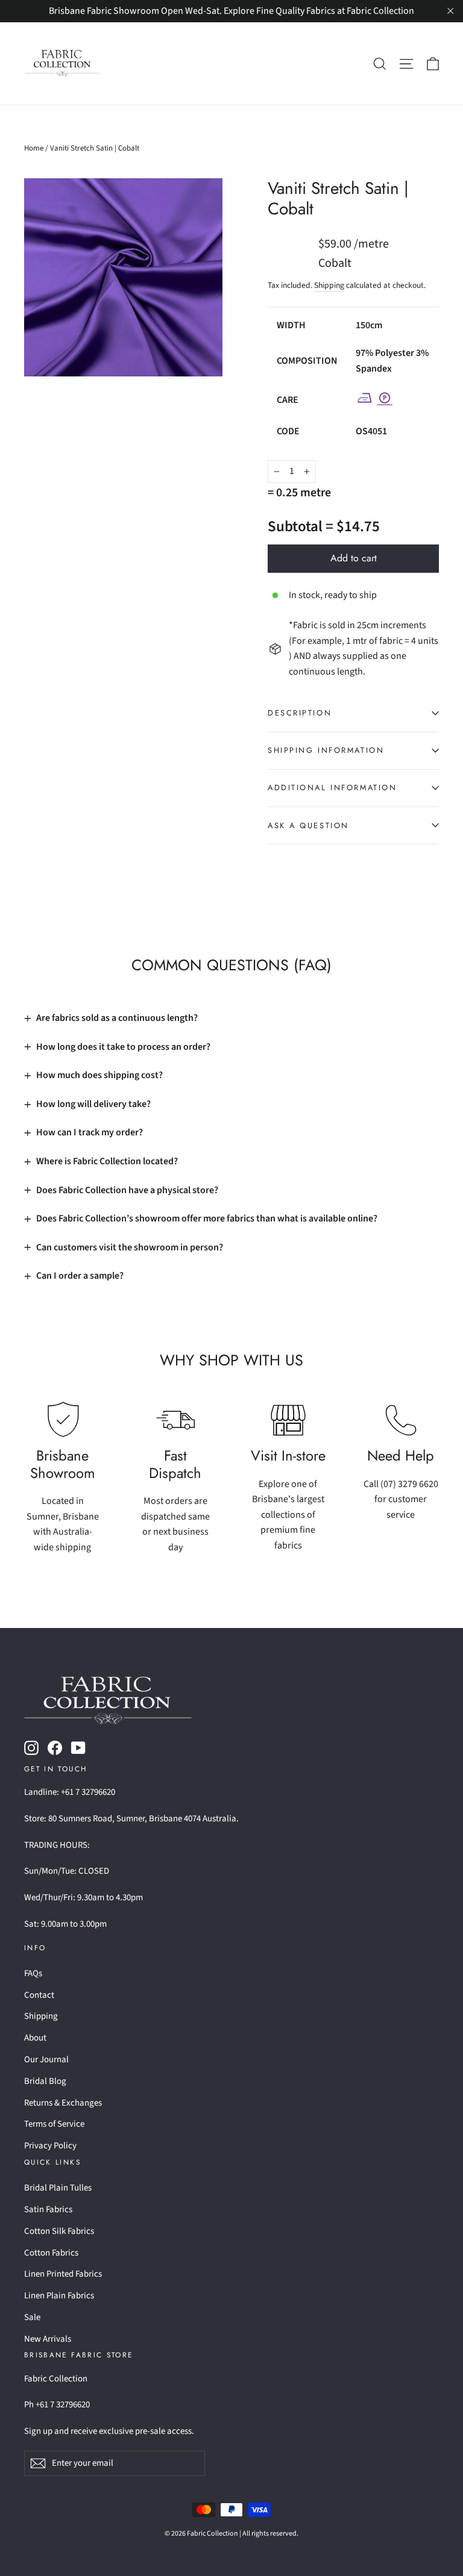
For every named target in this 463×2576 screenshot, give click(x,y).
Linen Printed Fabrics (63, 2274)
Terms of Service (54, 2124)
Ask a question (308, 825)
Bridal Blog (45, 2081)
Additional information (332, 787)
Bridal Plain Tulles (58, 2188)
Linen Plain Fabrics (59, 2296)
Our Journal (46, 2060)
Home (34, 148)
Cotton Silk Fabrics (59, 2231)
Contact (39, 1995)
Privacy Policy (50, 2146)
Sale (32, 2317)
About (35, 2038)
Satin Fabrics (48, 2210)
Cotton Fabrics (51, 2253)
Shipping (329, 285)
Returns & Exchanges (63, 2103)
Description (300, 713)
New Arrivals (48, 2339)
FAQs (33, 1973)
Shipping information (326, 750)
